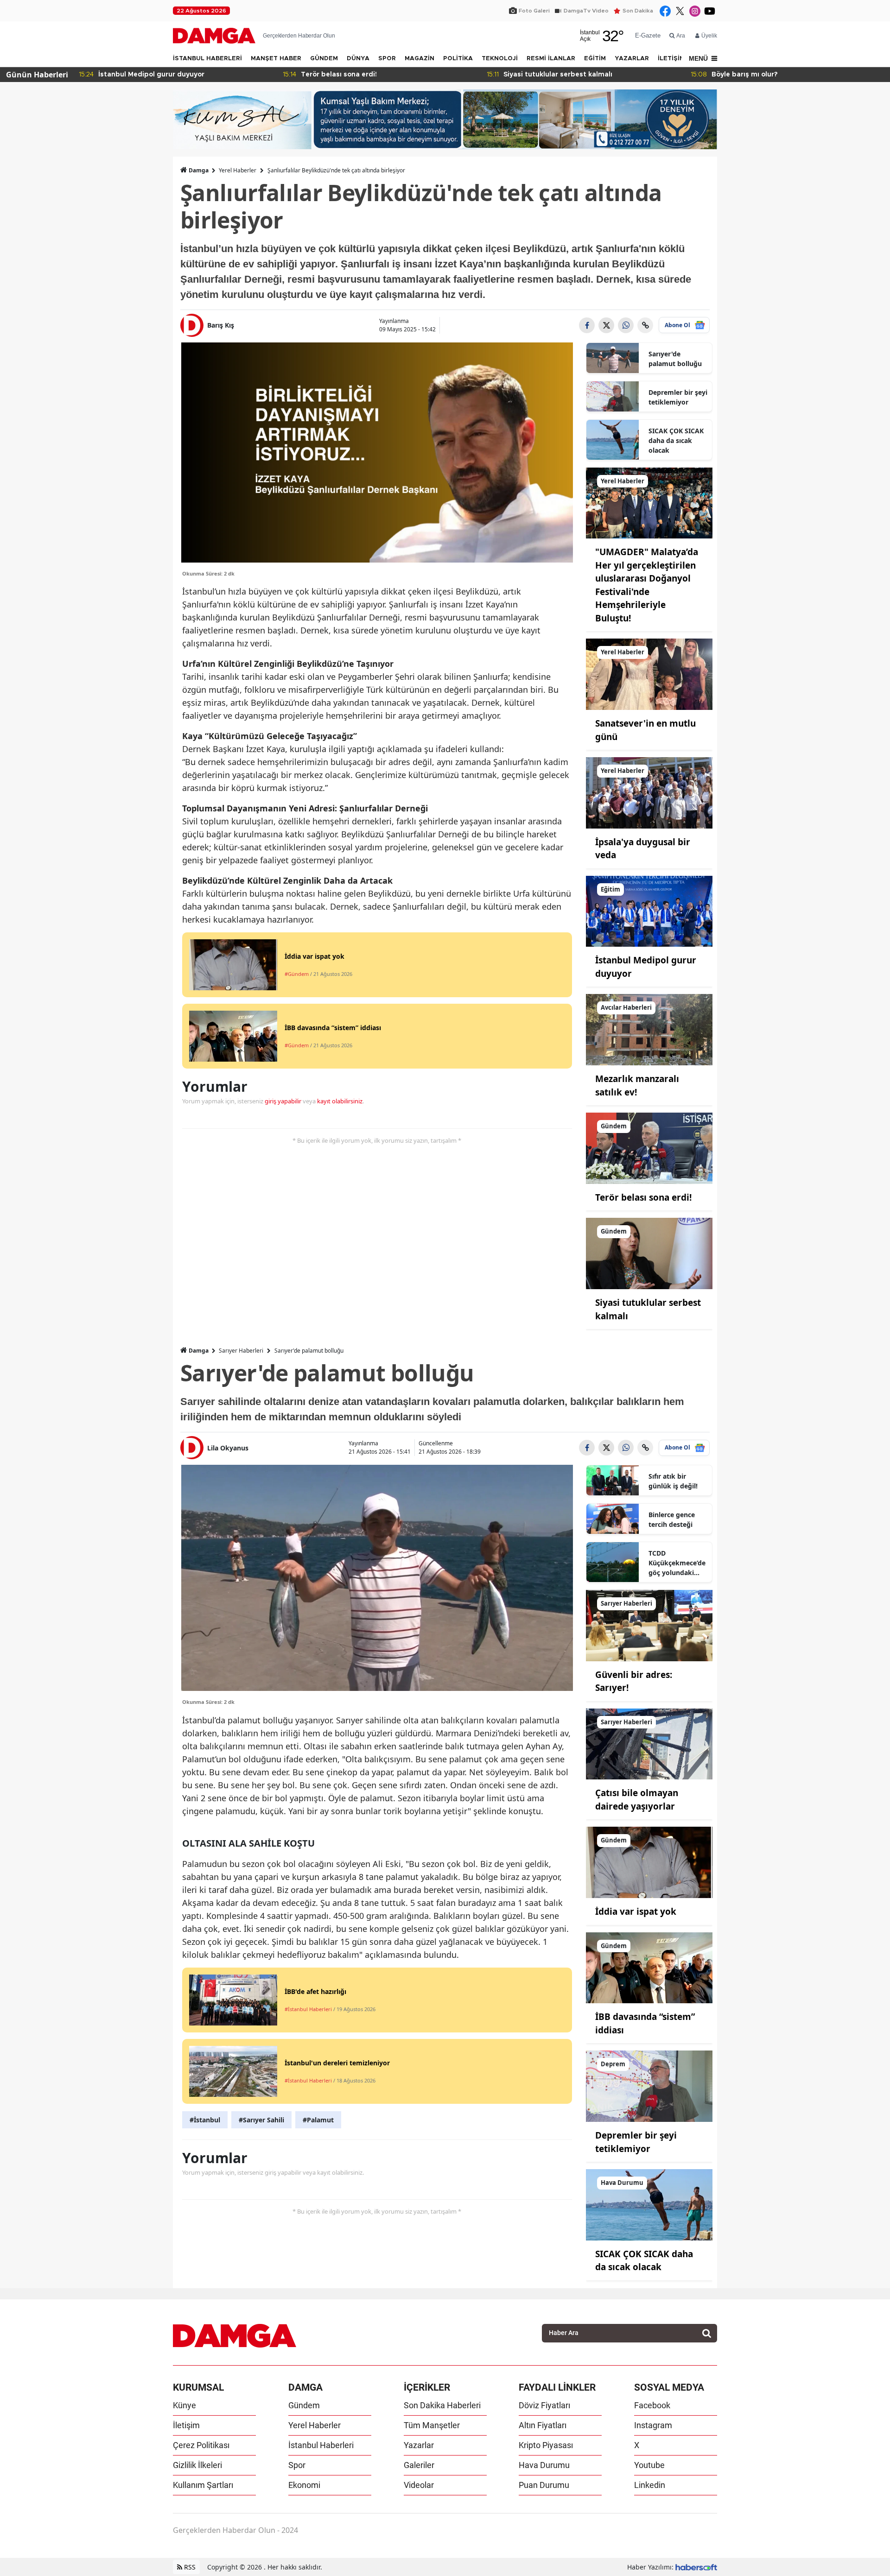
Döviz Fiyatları (544, 2405)
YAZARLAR (632, 59)
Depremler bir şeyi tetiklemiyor (678, 397)
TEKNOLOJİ (500, 59)
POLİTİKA (458, 59)
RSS (189, 2567)
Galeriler (419, 2465)
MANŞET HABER (276, 59)
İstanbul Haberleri (321, 2445)
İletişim (186, 2425)
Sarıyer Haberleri (241, 1351)
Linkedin (650, 2485)
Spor (297, 2465)
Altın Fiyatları (543, 2425)
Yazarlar (419, 2445)
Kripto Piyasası (546, 2445)
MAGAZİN (420, 59)
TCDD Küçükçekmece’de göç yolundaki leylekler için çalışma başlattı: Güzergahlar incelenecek (677, 1563)
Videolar (419, 2485)
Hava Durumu (544, 2465)
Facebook (652, 2405)
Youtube (649, 2465)
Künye (184, 2405)
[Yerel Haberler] (649, 502)
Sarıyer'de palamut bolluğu (675, 359)
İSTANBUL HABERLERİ (207, 59)
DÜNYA (358, 59)
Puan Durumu (544, 2485)
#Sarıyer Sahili (261, 2120)
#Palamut (318, 2120)
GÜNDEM (324, 59)
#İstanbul (205, 2120)
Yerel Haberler (238, 170)
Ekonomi (304, 2485)
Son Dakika (638, 11)
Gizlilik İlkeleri (197, 2465)
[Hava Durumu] (649, 2204)
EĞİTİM (595, 59)
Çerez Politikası (201, 2445)
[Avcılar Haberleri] (649, 1029)
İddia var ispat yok (636, 1911)
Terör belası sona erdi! (643, 1197)
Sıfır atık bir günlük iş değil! (673, 1481)
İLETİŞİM (671, 59)
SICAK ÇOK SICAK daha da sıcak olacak (676, 440)
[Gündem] (649, 1147)
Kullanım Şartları (203, 2485)
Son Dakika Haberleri (442, 2405)
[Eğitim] (649, 911)
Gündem (304, 2405)
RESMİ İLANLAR (551, 59)
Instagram (653, 2425)
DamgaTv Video (586, 11)
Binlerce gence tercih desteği (672, 1519)
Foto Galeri (534, 11)
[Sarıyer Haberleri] (649, 1625)
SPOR (387, 59)
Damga (199, 170)
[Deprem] (649, 2085)
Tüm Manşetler (432, 2425)
